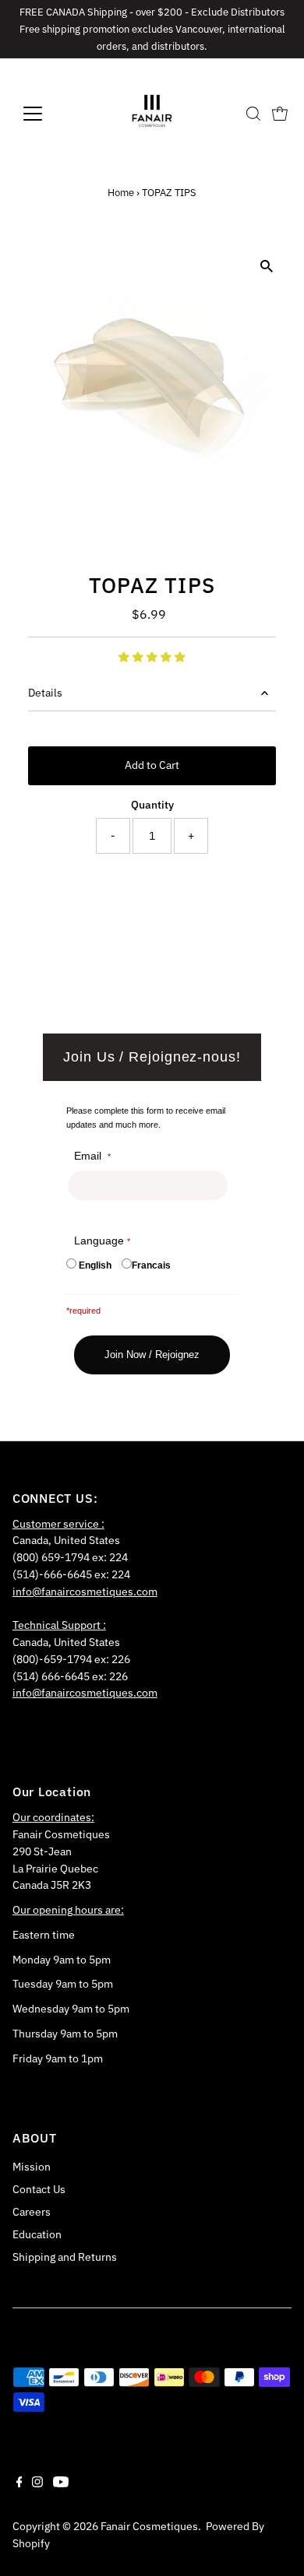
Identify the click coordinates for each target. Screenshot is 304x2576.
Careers (32, 2212)
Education (37, 2234)
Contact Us (39, 2189)
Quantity (152, 805)
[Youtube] (61, 2483)
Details (45, 693)
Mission (32, 2167)
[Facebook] (19, 2483)
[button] (152, 657)
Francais (151, 1265)
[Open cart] (280, 114)
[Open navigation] (45, 114)
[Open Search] (253, 114)
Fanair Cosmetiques (149, 2526)
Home (121, 193)
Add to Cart (152, 765)
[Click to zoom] (266, 266)
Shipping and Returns (65, 2257)
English (95, 1265)
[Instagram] (37, 2483)
